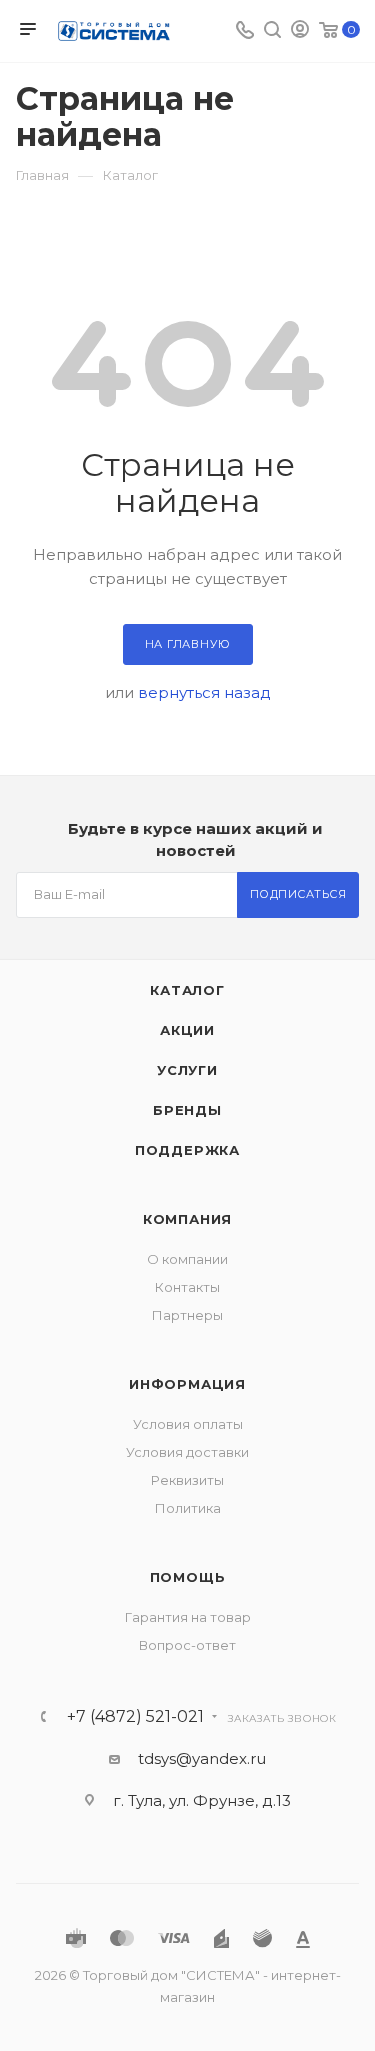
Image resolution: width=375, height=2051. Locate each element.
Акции (187, 1030)
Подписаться (298, 894)
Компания (187, 1219)
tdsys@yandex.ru (202, 1758)
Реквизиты (187, 1480)
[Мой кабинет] (300, 31)
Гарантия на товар (188, 1617)
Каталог (187, 990)
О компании (187, 1259)
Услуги (187, 1070)
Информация (187, 1384)
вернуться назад (204, 692)
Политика (188, 1508)
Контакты (187, 1287)
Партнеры (187, 1315)
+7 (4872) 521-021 (135, 1717)
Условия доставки (187, 1452)
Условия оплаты (188, 1424)
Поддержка (187, 1150)
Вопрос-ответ (187, 1645)
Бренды (187, 1110)
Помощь (188, 1577)
